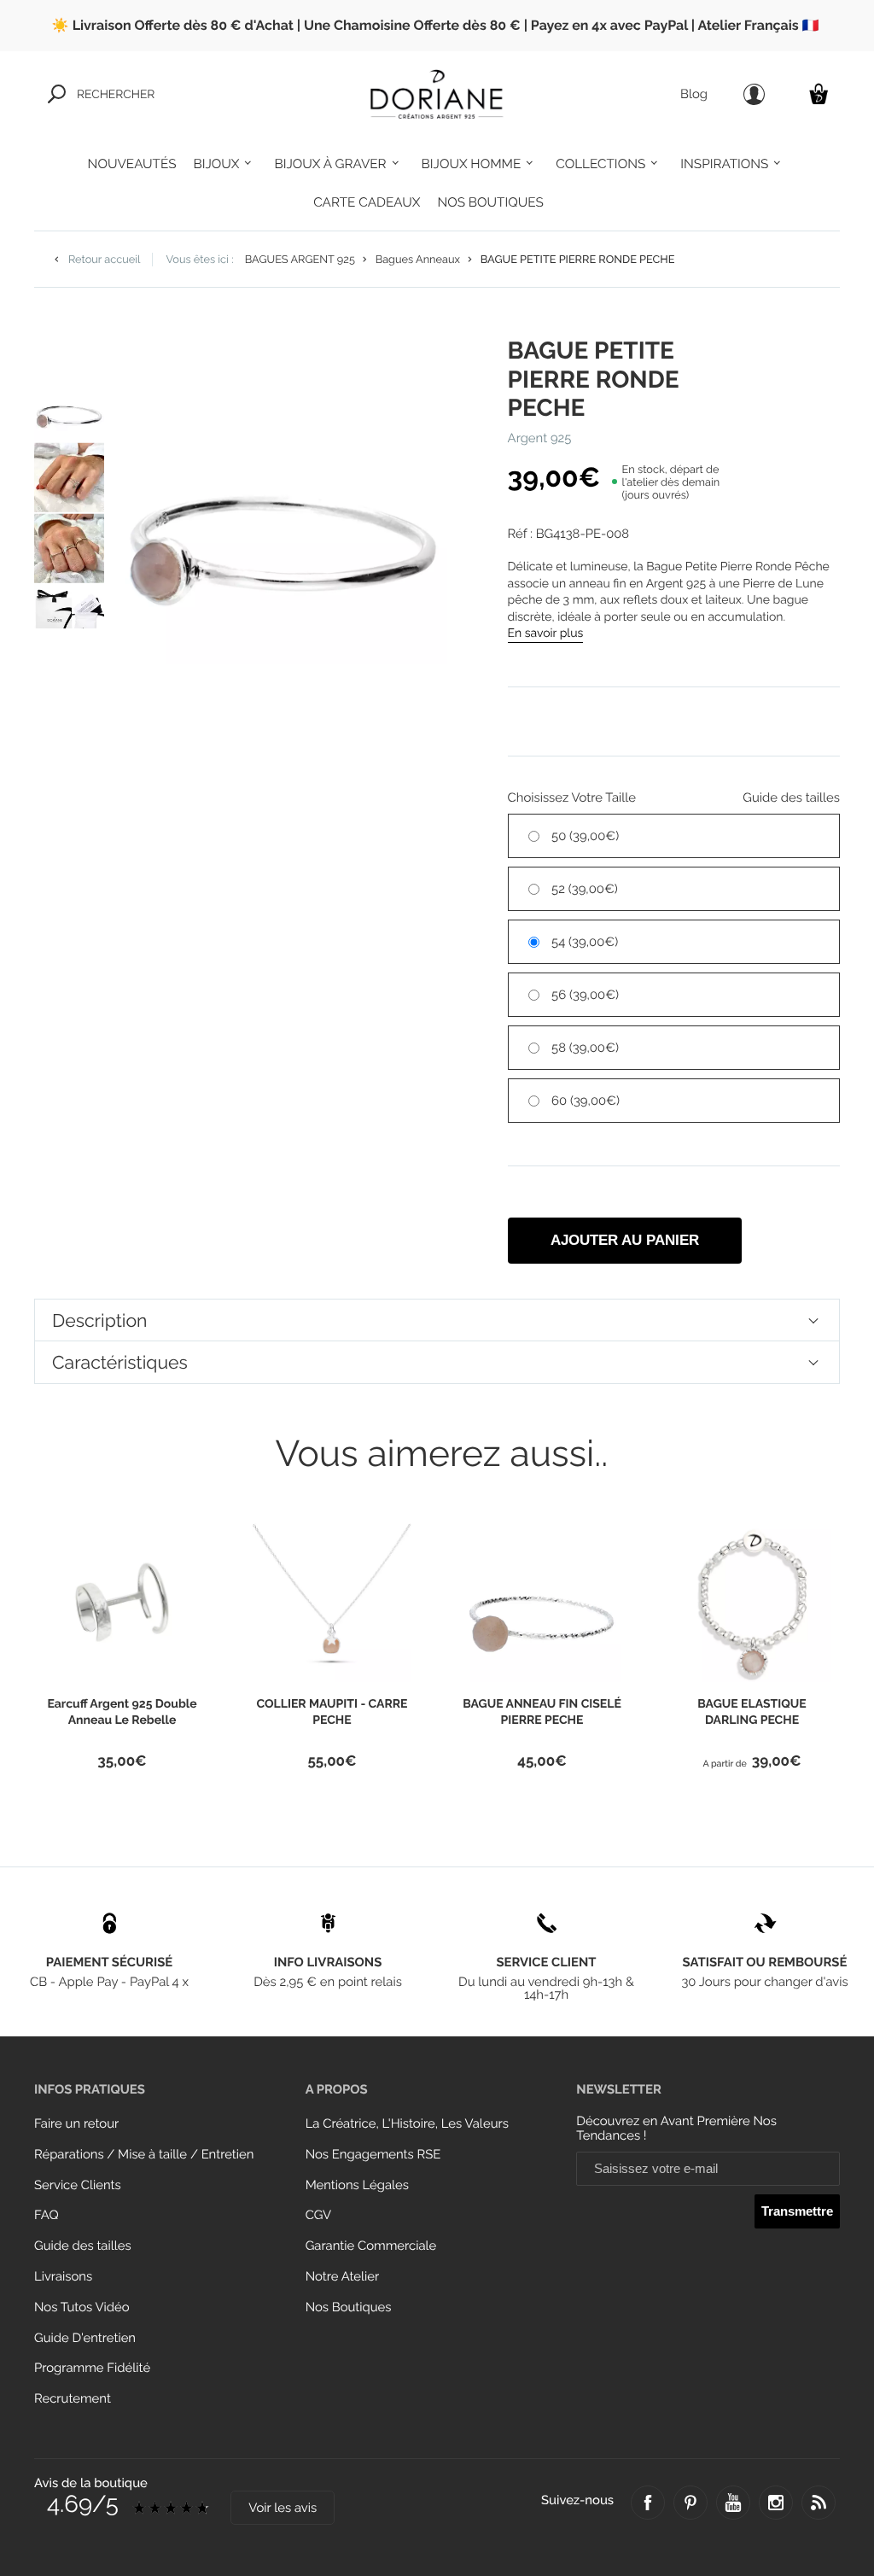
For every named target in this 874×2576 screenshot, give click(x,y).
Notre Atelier (343, 2277)
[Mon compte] (754, 94)
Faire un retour (76, 2124)
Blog (694, 94)
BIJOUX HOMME (472, 164)
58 (585, 1048)
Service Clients (78, 2185)
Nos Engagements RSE (373, 2155)
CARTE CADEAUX (367, 202)
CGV (318, 2215)
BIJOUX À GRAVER (330, 164)
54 (585, 942)
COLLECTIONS (600, 164)
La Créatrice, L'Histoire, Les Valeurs (407, 2124)
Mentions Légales (357, 2185)
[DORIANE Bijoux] (437, 94)
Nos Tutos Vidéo (82, 2307)
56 (585, 995)
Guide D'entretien (85, 2338)
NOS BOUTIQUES (490, 202)
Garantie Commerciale (371, 2246)
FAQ (47, 2215)
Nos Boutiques (349, 2307)
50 (585, 836)
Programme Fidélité (92, 2368)
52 (585, 889)
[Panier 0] (819, 93)
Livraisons (63, 2277)
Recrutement (73, 2399)
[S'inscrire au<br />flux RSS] (819, 2503)
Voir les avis (283, 2508)
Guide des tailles (83, 2246)
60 (586, 1101)
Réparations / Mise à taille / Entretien (144, 2155)
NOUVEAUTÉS (132, 164)
